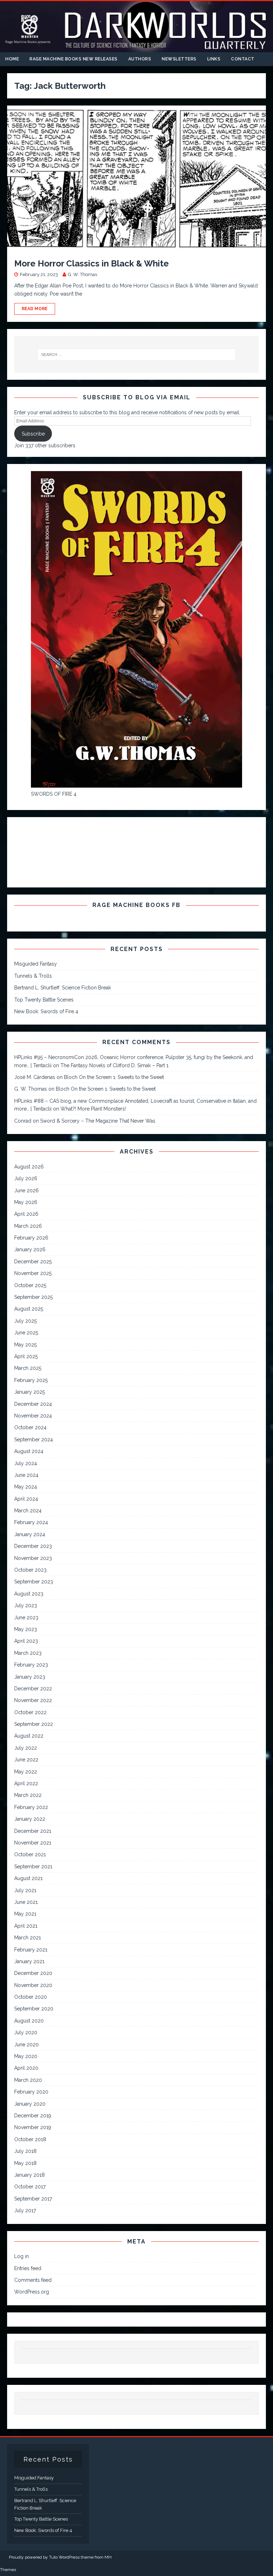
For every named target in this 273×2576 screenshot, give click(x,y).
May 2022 (26, 1772)
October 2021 (30, 1854)
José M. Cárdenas (35, 1077)
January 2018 (30, 2175)
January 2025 (30, 1392)
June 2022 (26, 1760)
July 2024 (26, 1463)
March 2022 (28, 1795)
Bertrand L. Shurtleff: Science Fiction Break (63, 988)
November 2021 (33, 1843)
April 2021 (26, 1926)
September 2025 (33, 1297)
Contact (243, 59)
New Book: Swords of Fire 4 (46, 1011)
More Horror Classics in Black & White (92, 263)
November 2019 (33, 2127)
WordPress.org (32, 2292)
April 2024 (26, 1499)
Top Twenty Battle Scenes (44, 1000)
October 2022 (30, 1712)
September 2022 (34, 1724)
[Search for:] (136, 355)
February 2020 (31, 2092)
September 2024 (34, 1440)
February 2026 (31, 1238)
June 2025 (26, 1333)
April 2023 (26, 1641)
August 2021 (28, 1878)
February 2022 (31, 1807)
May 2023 (26, 1629)
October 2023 (30, 1570)
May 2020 (26, 2056)
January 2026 (30, 1249)
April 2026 (26, 1214)
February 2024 (31, 1522)
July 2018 (25, 2151)
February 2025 (31, 1380)
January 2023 (30, 1677)
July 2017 (25, 2210)
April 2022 (26, 1783)
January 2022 (30, 1819)
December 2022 (33, 1689)
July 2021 (25, 1890)
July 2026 (26, 1178)
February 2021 (31, 1950)
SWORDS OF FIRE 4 (54, 794)
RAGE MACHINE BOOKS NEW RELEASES (74, 59)
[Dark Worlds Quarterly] (136, 48)
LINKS (214, 59)
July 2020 (26, 2032)
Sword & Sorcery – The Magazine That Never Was (98, 1121)
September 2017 (33, 2199)
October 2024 (30, 1427)
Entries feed (28, 2268)
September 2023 (34, 1582)
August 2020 (29, 2021)
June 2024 (26, 1475)
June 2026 (26, 1190)
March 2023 (28, 1653)
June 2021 (26, 1902)
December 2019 (33, 2116)
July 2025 (25, 1321)
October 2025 (30, 1285)
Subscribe (33, 434)
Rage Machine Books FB (136, 905)
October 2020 (31, 1997)
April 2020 (26, 2068)
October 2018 (30, 2139)
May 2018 (25, 2163)
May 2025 (25, 1345)
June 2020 (26, 2045)
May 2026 (26, 1202)
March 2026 (28, 1226)
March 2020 (28, 2080)
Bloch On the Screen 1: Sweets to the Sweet (114, 1077)
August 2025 (29, 1309)
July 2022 (26, 1748)
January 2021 (29, 1961)
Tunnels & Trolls (33, 976)
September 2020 (34, 2009)
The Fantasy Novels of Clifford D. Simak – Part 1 (114, 1065)
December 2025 (33, 1262)
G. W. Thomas (82, 274)
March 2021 (28, 1938)
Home (12, 59)
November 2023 (33, 1558)
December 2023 (33, 1546)
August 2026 (29, 1167)
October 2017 (30, 2187)
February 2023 (31, 1665)
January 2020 (30, 2104)
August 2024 (29, 1451)
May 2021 (25, 1914)
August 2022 (29, 1736)
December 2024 (33, 1404)
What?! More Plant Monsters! (93, 1109)
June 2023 (26, 1618)
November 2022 (33, 1700)
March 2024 (28, 1511)
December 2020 (33, 1973)
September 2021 (33, 1867)
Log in (22, 2256)
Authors (140, 59)
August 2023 (29, 1594)
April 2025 (26, 1356)
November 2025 (33, 1273)
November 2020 (33, 1985)
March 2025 (28, 1368)
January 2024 (30, 1534)
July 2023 (26, 1605)
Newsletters (179, 59)
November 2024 (33, 1416)
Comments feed (33, 2280)
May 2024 (26, 1487)
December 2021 (33, 1831)
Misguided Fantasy (36, 964)
